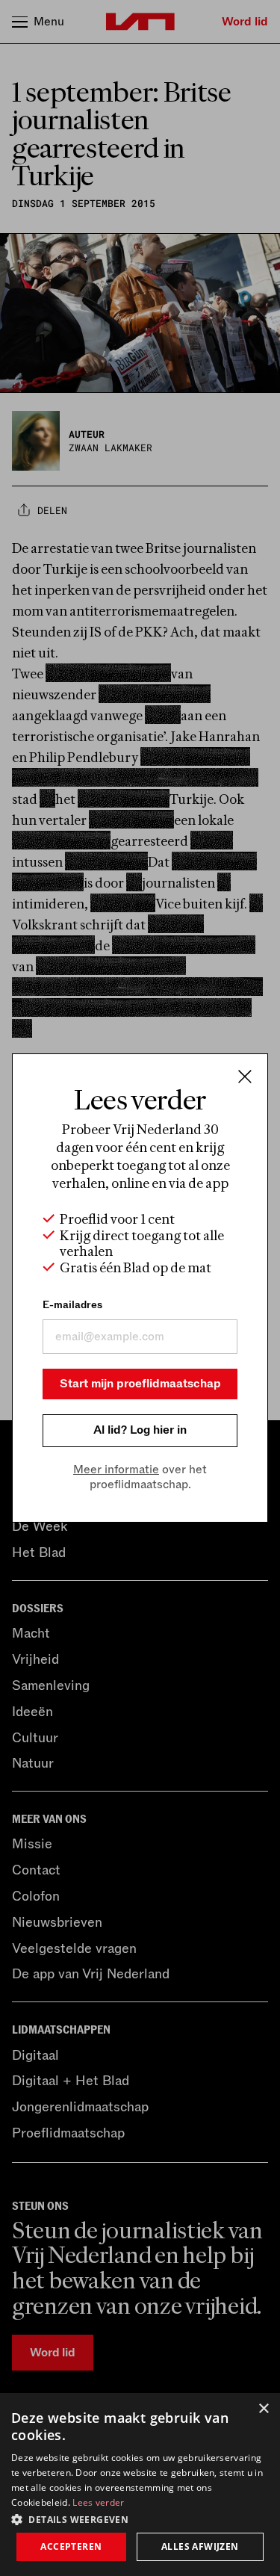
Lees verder (98, 2502)
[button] (140, 2518)
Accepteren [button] (71, 2546)
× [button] (263, 2409)
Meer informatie (116, 1470)
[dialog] (140, 2484)
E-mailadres (72, 1305)
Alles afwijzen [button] (200, 2546)
